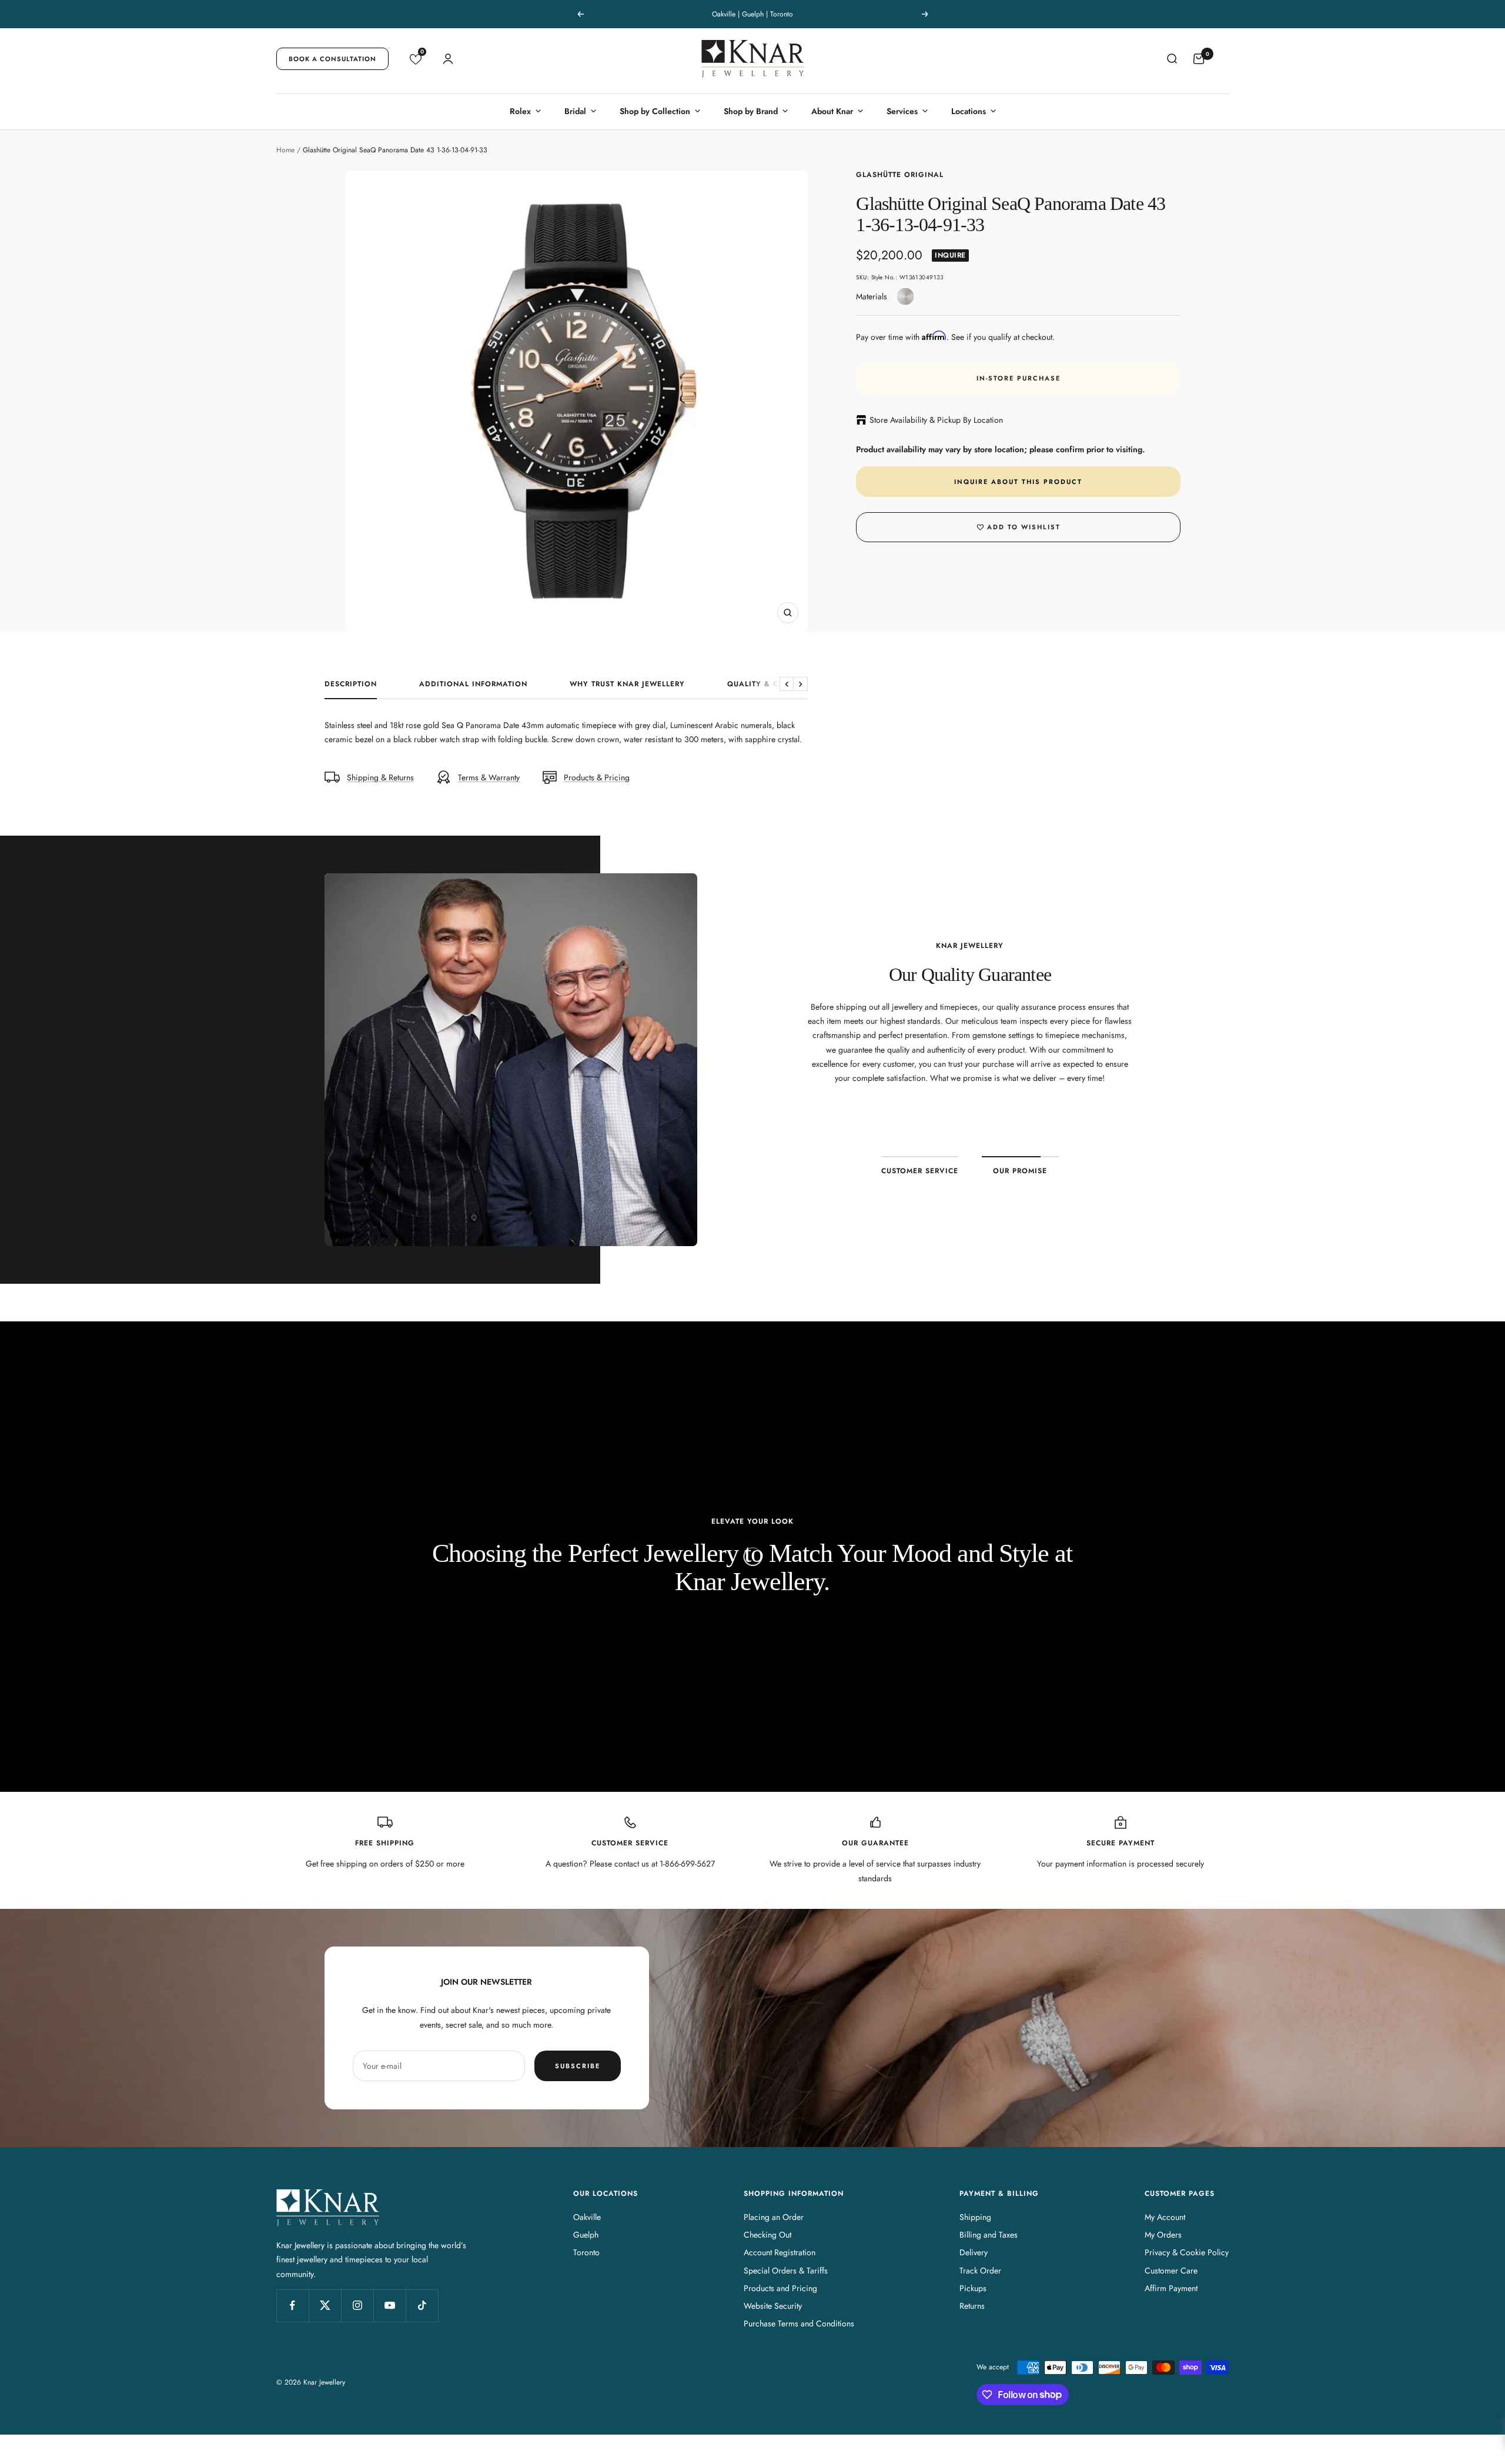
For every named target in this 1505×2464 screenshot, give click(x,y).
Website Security (773, 2306)
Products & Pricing (597, 777)
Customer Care (1171, 2271)
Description (351, 685)
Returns (972, 2306)
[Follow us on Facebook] (292, 2306)
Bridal (575, 111)
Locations (969, 111)
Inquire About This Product (1018, 482)
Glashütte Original (900, 175)
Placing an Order (774, 2217)
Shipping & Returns (380, 777)
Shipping (975, 2217)
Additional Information (473, 685)
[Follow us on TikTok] (422, 2306)
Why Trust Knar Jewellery (627, 685)
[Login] (448, 59)
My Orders (1163, 2235)
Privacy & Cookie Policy (1187, 2252)
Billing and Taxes (989, 2235)
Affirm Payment (1171, 2288)
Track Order (980, 2271)
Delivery (974, 2252)
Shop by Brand (751, 111)
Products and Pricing (780, 2288)
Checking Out (767, 2235)
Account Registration (780, 2252)
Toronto (586, 2252)
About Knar (832, 111)
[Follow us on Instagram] (357, 2306)
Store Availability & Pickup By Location (936, 420)
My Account (1165, 2217)
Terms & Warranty (489, 777)
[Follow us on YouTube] (389, 2306)
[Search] (1172, 59)
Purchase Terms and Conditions (799, 2323)
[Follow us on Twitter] (325, 2306)
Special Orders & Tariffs (786, 2271)
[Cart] (1199, 59)
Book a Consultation (332, 59)
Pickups (973, 2288)
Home (285, 150)
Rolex (520, 111)
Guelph (586, 2235)
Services (902, 111)
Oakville (587, 2217)
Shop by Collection (655, 111)
